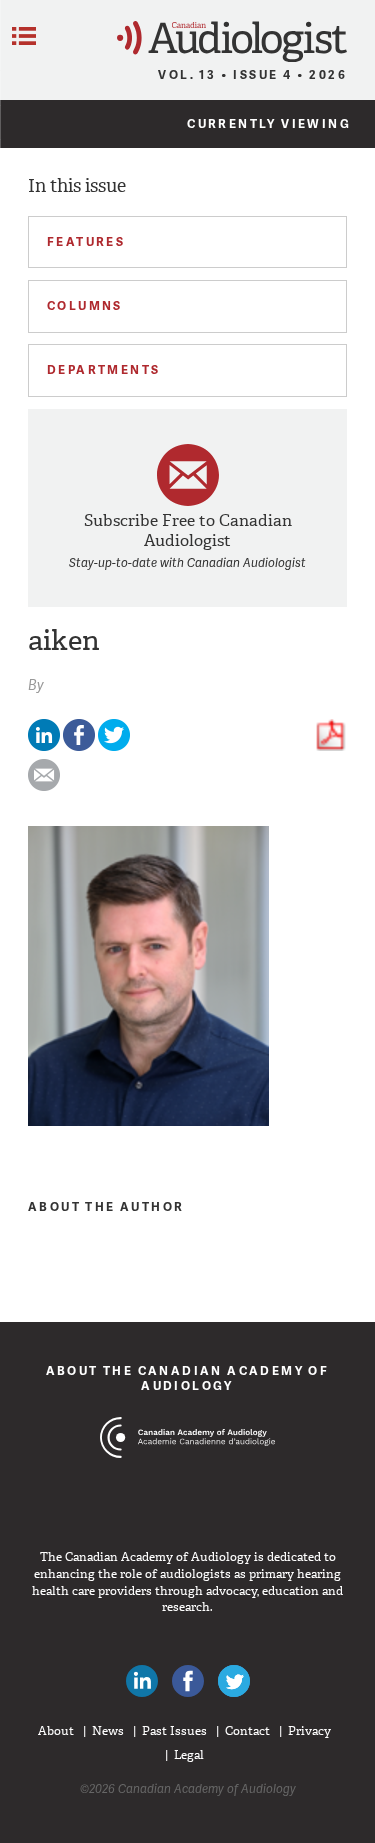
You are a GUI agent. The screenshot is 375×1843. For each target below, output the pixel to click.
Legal (189, 1755)
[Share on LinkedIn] (44, 746)
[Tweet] (114, 746)
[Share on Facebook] (79, 746)
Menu (24, 36)
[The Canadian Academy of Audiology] (187, 1475)
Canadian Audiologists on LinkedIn (142, 1681)
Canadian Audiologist (232, 41)
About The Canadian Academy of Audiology (188, 1377)
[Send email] (44, 786)
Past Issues (174, 1731)
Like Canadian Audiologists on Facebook (188, 1681)
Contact (247, 1731)
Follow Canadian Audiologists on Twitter (234, 1681)
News (108, 1731)
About (56, 1731)
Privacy (309, 1731)
